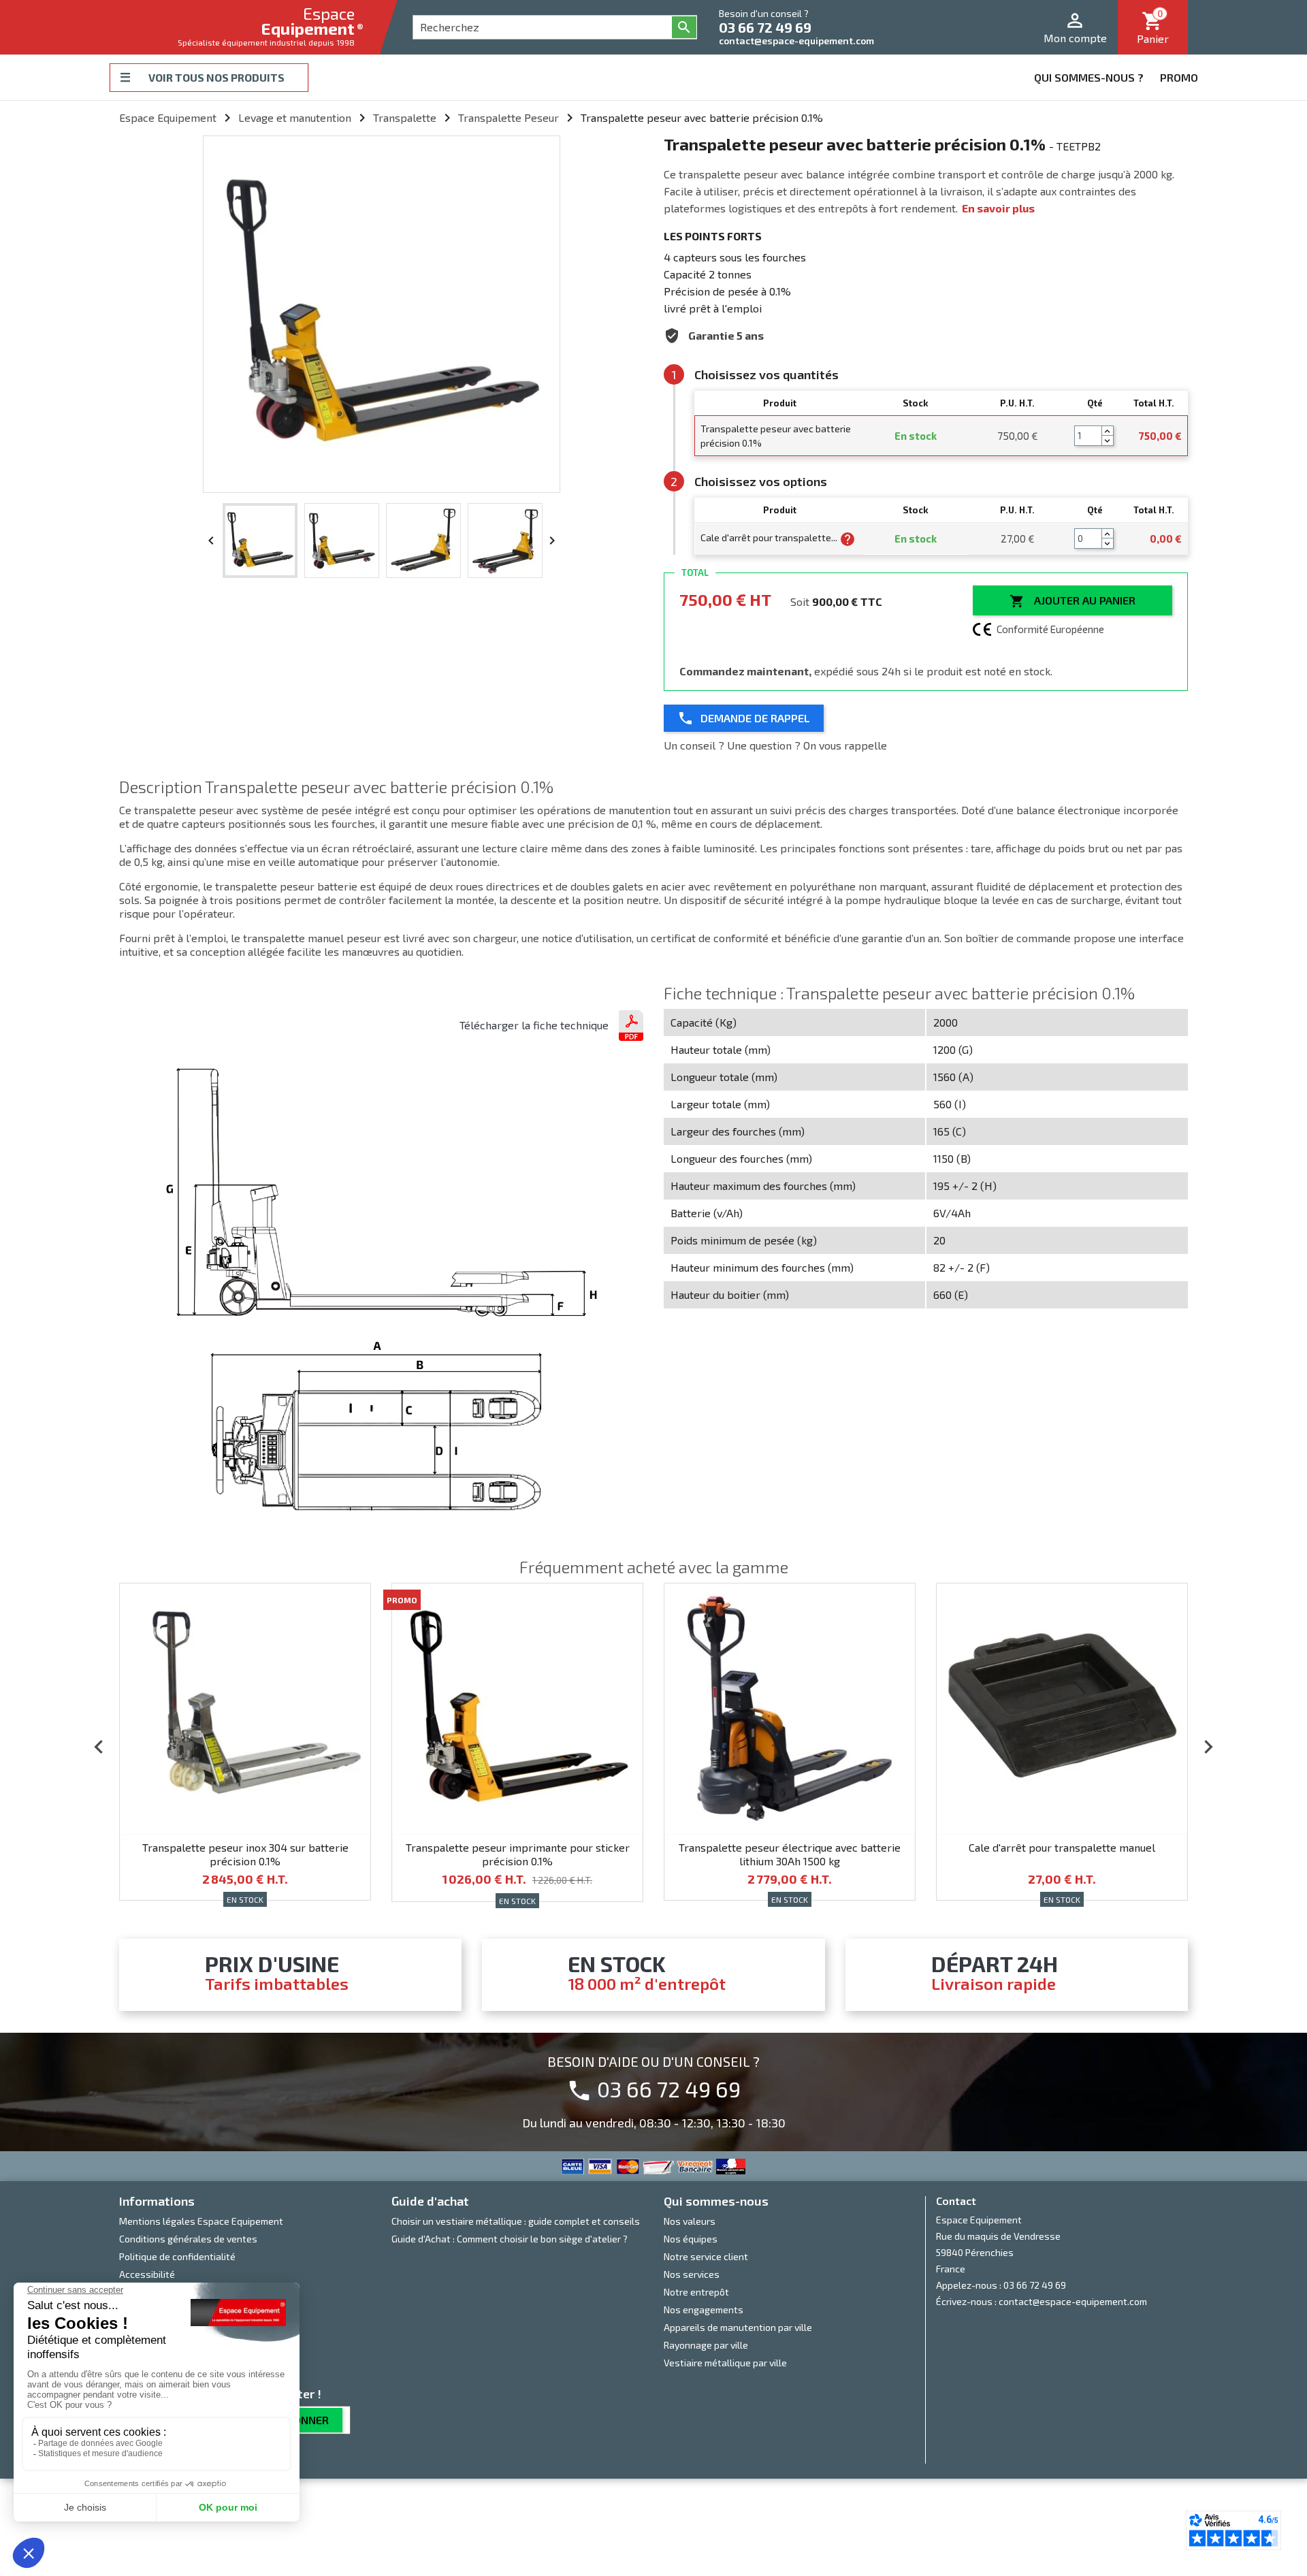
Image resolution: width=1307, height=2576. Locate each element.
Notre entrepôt (696, 2292)
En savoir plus (998, 208)
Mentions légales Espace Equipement (201, 2221)
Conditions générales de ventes (188, 2239)
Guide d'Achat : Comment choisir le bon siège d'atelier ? (510, 2239)
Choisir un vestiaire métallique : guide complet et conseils (516, 2221)
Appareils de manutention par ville (738, 2327)
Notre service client (706, 2256)
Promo (1179, 77)
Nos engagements (704, 2309)
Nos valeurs (690, 2221)
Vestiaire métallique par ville (725, 2363)
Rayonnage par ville (706, 2345)
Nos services (692, 2274)
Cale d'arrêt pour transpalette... (770, 537)
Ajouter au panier (1072, 601)
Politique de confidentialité (177, 2256)
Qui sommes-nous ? (1089, 77)
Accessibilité (147, 2274)
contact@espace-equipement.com (796, 41)
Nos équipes (691, 2239)
